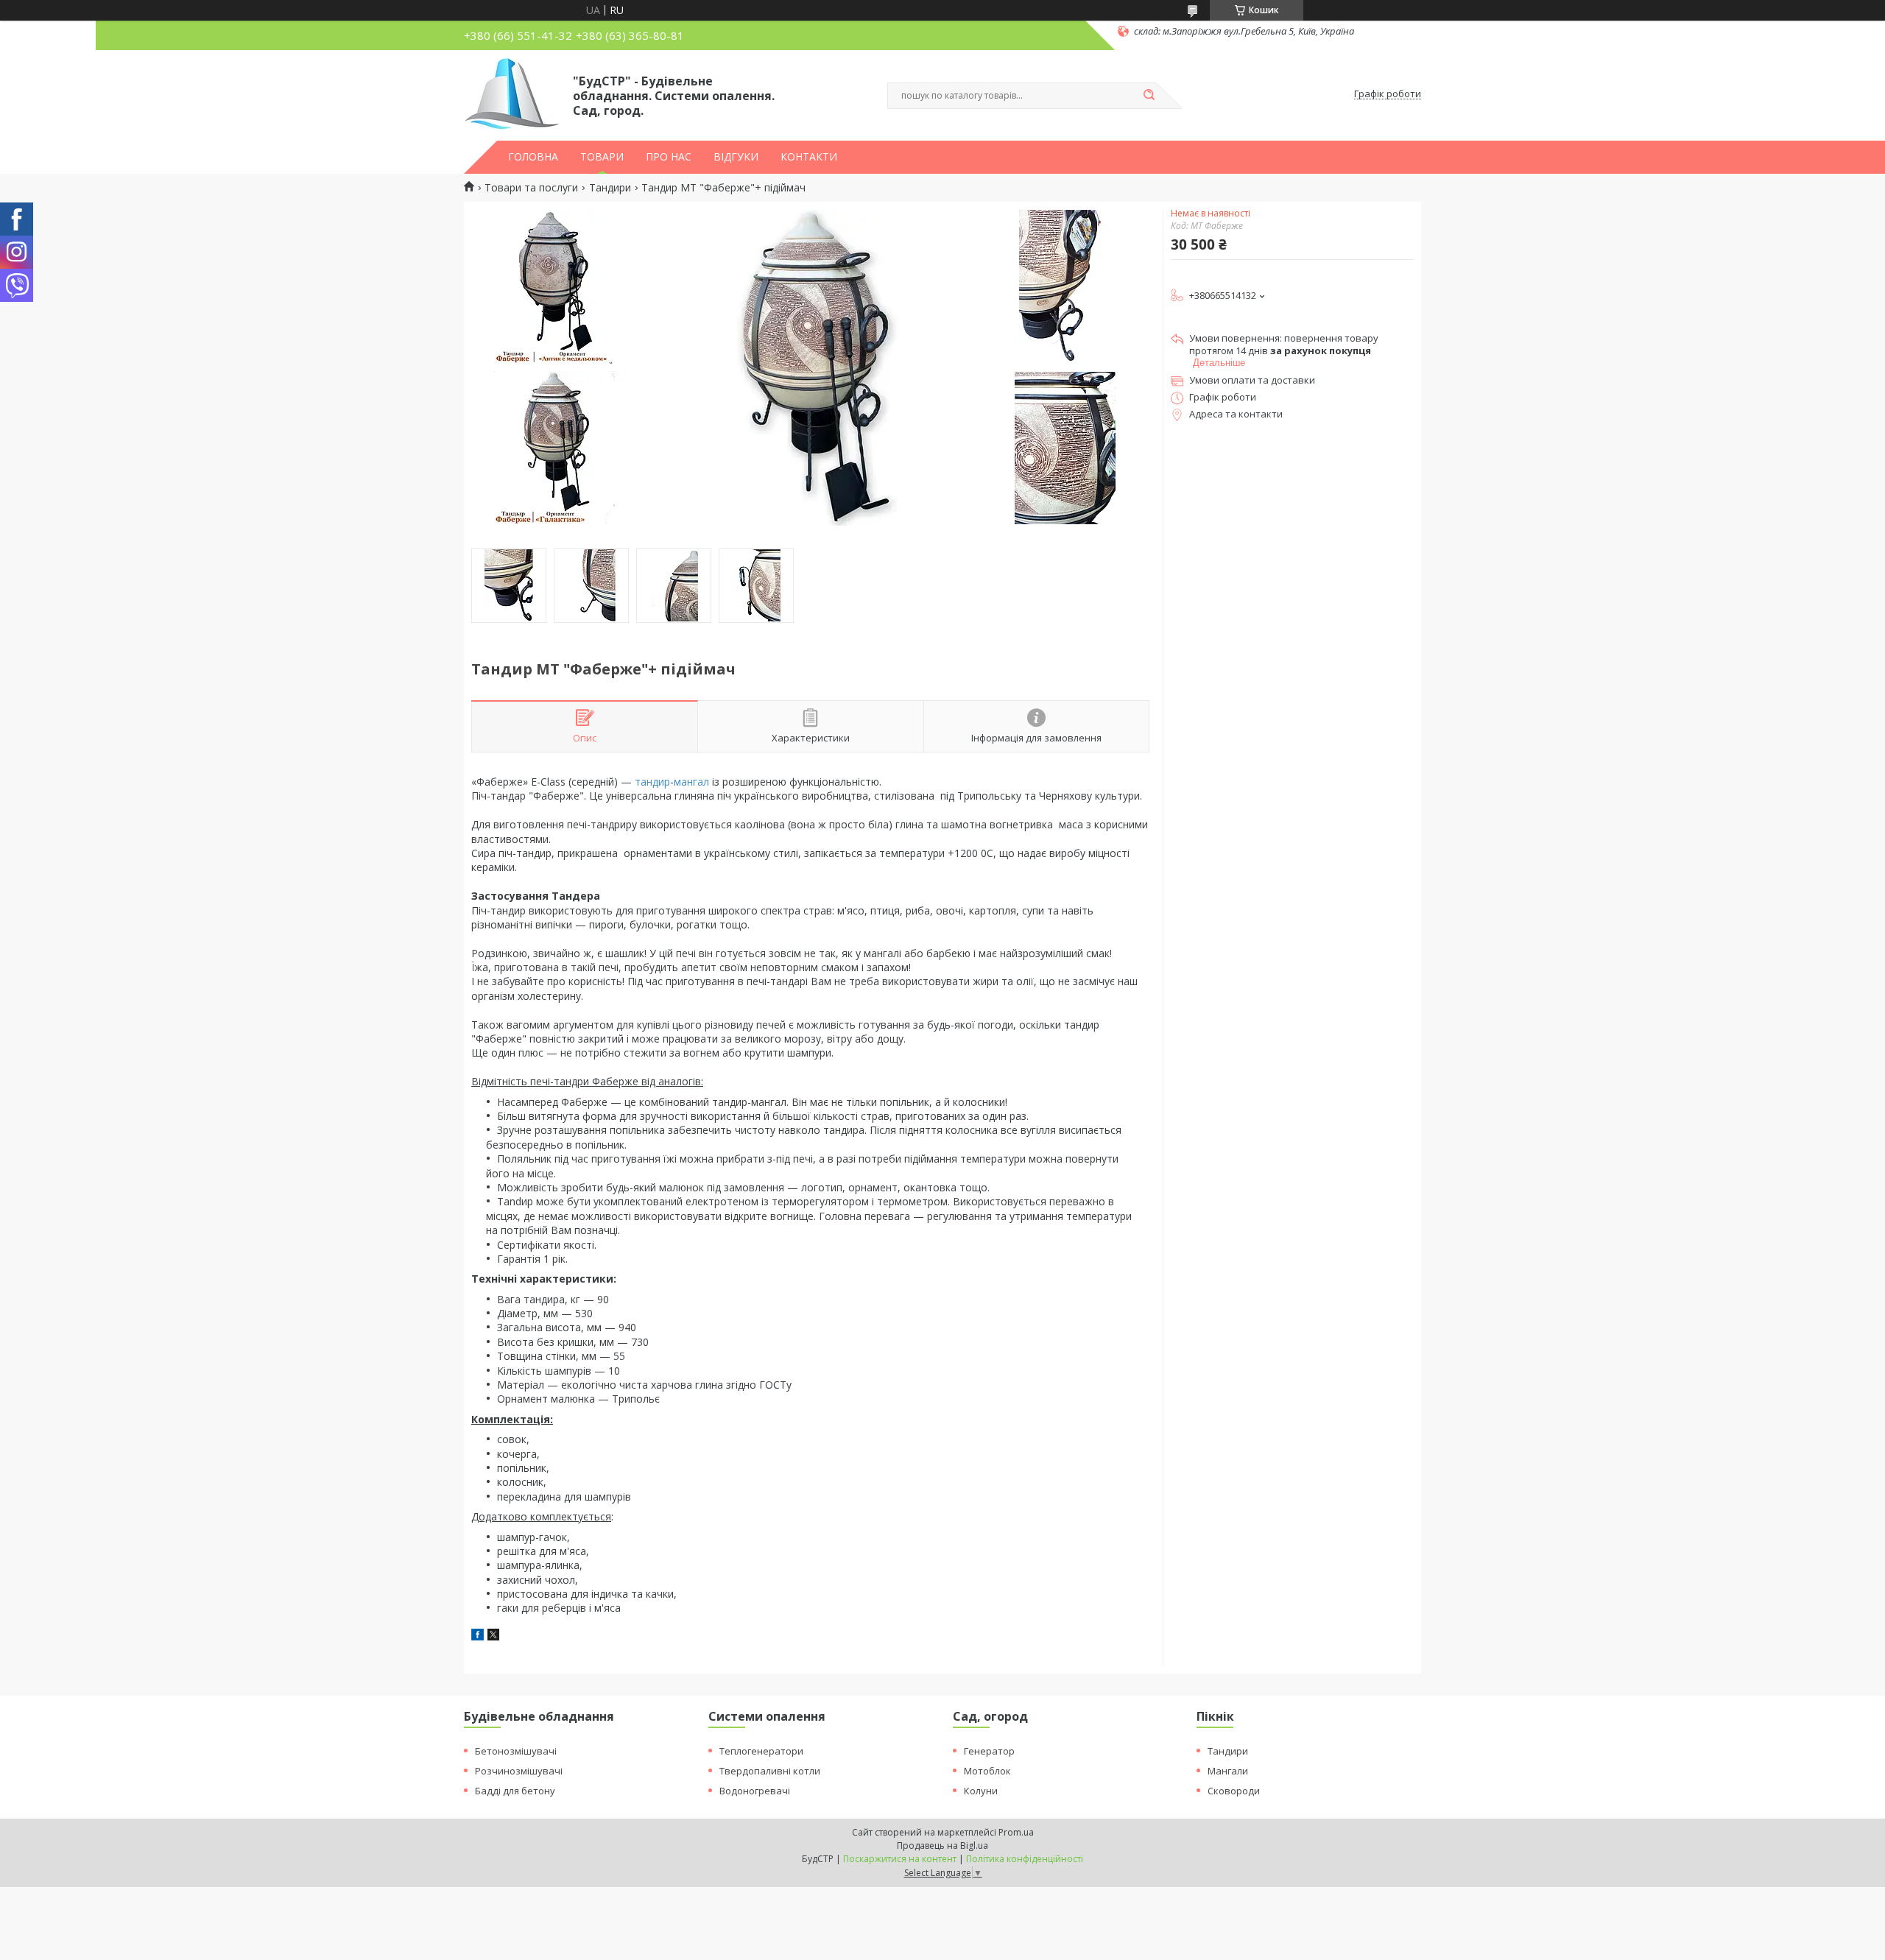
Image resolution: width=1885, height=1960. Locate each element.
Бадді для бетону (515, 1791)
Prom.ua (1016, 1832)
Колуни (981, 1791)
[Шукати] (1149, 96)
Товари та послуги (531, 188)
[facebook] (478, 1636)
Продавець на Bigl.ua (942, 1846)
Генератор (989, 1751)
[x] (493, 1636)
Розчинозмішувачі (519, 1771)
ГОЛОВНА (533, 157)
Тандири (610, 188)
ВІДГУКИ (736, 157)
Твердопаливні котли (770, 1771)
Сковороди (1234, 1791)
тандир (652, 782)
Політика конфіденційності (1025, 1859)
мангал (691, 782)
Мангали (1228, 1771)
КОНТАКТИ (809, 157)
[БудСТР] (512, 94)
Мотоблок (987, 1771)
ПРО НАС (669, 157)
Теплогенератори (761, 1751)
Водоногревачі (755, 1791)
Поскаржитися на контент (900, 1859)
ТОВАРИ (602, 157)
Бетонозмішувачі (516, 1751)
